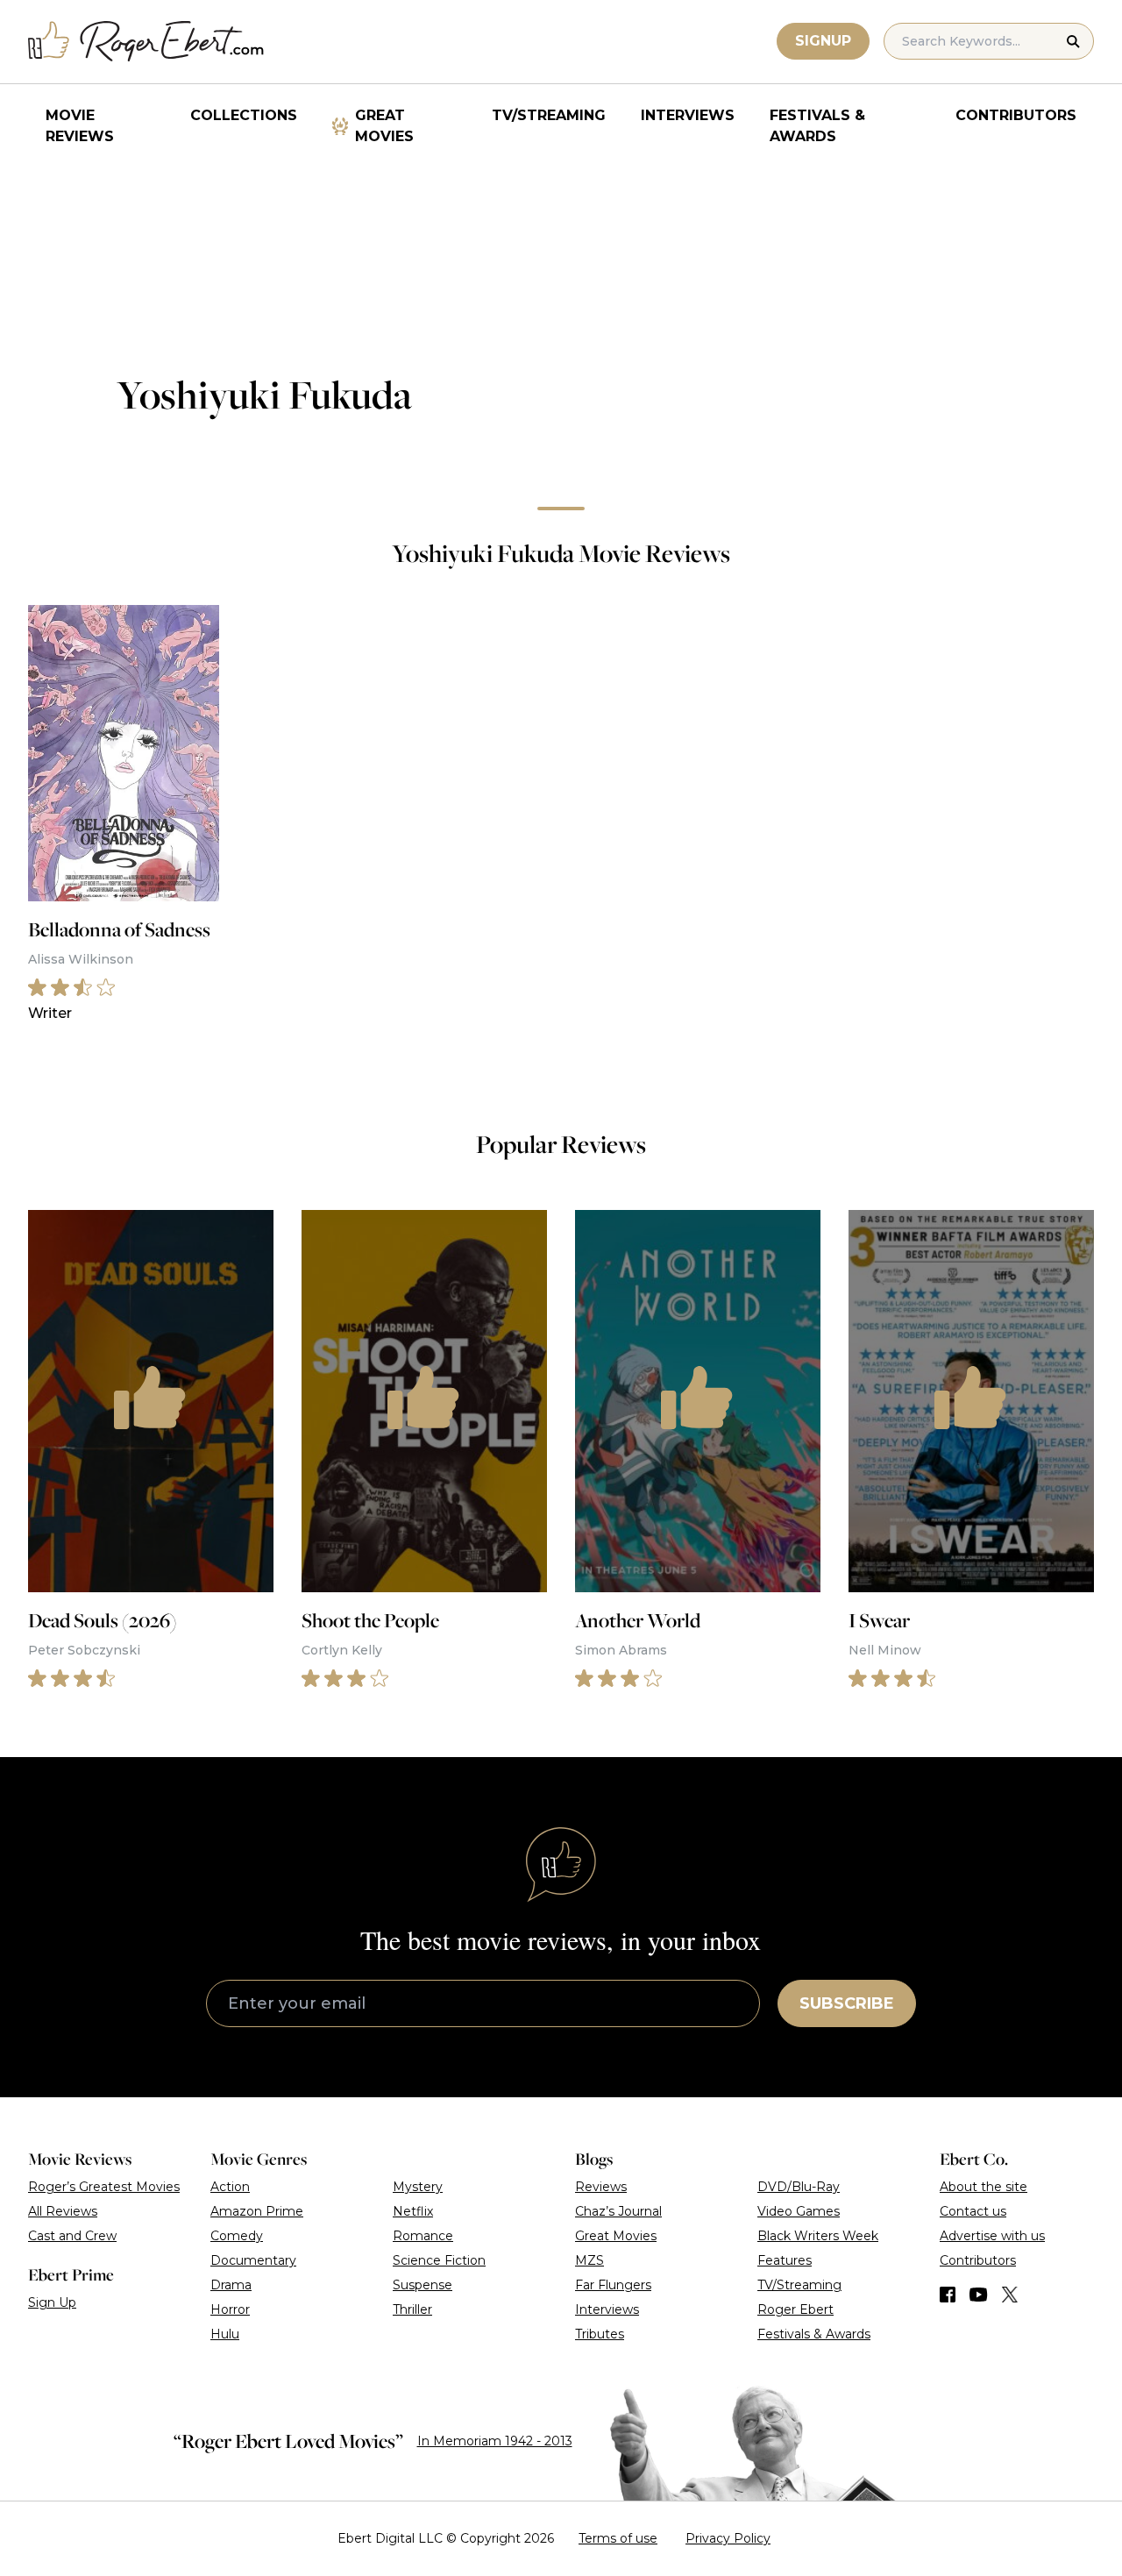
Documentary (253, 2260)
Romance (423, 2236)
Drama (231, 2285)
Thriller (412, 2309)
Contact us (973, 2211)
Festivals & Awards (817, 126)
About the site (984, 2187)
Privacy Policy (728, 2538)
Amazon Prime (257, 2211)
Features (785, 2260)
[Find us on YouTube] (979, 2295)
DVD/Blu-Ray (799, 2187)
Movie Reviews (80, 126)
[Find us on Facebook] (948, 2295)
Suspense (423, 2285)
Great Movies (384, 126)
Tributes (600, 2334)
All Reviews (63, 2211)
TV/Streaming (549, 115)
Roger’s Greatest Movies (104, 2187)
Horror (230, 2309)
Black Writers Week (818, 2236)
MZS (589, 2260)
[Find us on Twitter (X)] (1010, 2295)
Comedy (237, 2236)
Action (230, 2187)
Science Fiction (439, 2260)
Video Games (799, 2211)
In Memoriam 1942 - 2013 (495, 2441)
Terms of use (618, 2538)
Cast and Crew (72, 2236)
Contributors (1016, 115)
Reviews (601, 2187)
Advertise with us (992, 2236)
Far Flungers (613, 2285)
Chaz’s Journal (618, 2211)
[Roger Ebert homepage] (146, 42)
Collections (244, 115)
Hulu (225, 2334)
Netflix (413, 2211)
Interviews (688, 115)
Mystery (418, 2187)
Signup (823, 41)
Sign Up (52, 2302)
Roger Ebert (795, 2309)
